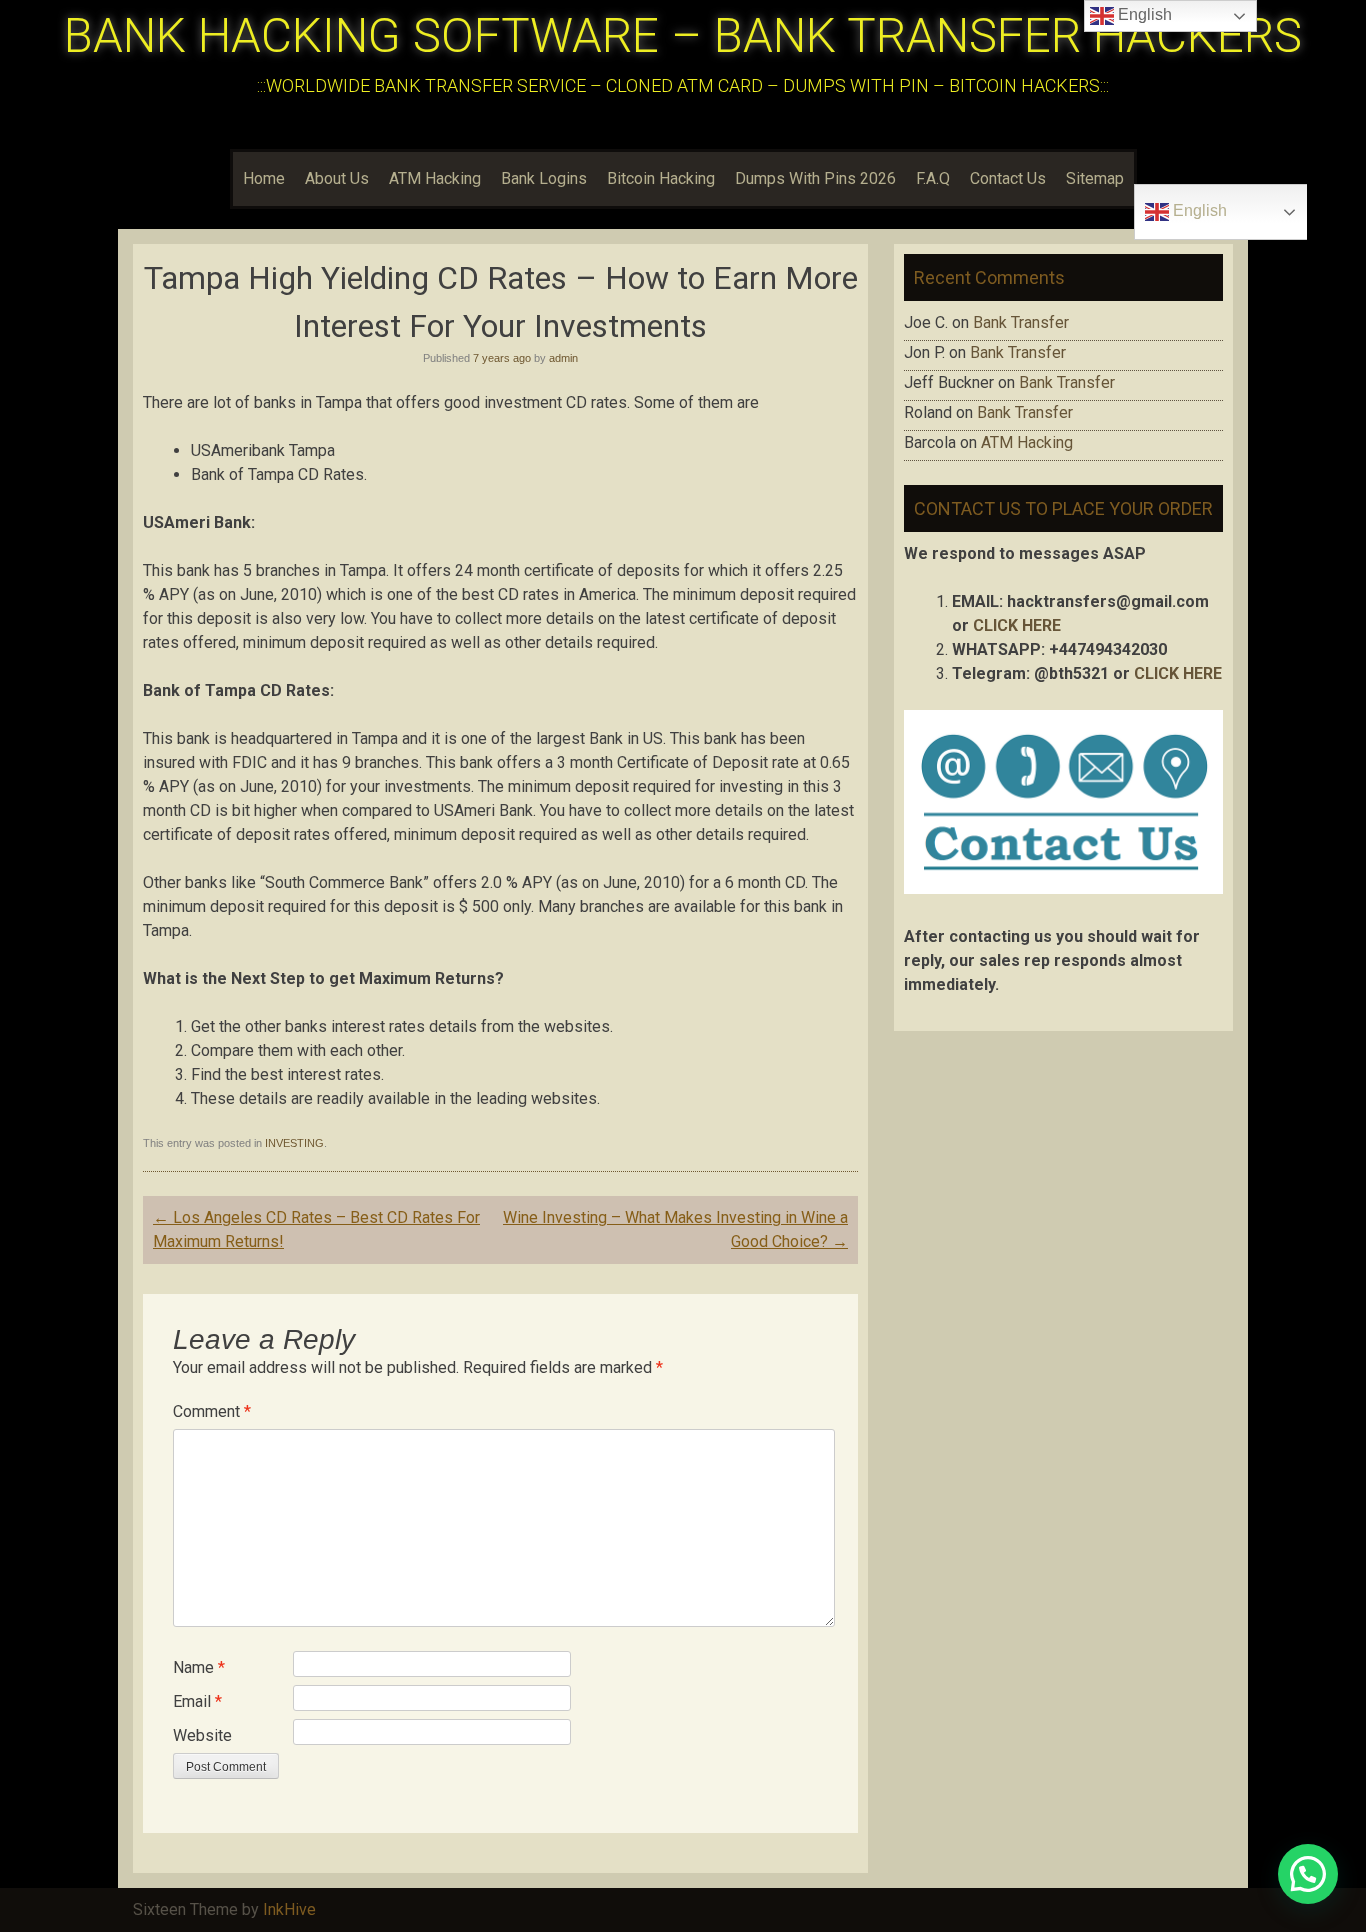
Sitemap (1095, 178)
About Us (337, 178)
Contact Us (1008, 178)
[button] (1308, 1874)
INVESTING (294, 1143)
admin (563, 358)
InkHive (289, 1909)
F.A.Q (933, 178)
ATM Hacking (435, 178)
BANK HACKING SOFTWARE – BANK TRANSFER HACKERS (683, 35)
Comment (212, 1411)
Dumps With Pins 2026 (815, 178)
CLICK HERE (1017, 625)
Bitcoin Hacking (661, 178)
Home (264, 178)
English (1198, 210)
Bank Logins (544, 178)
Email (197, 1701)
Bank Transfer (1021, 322)
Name (199, 1667)
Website (202, 1735)
